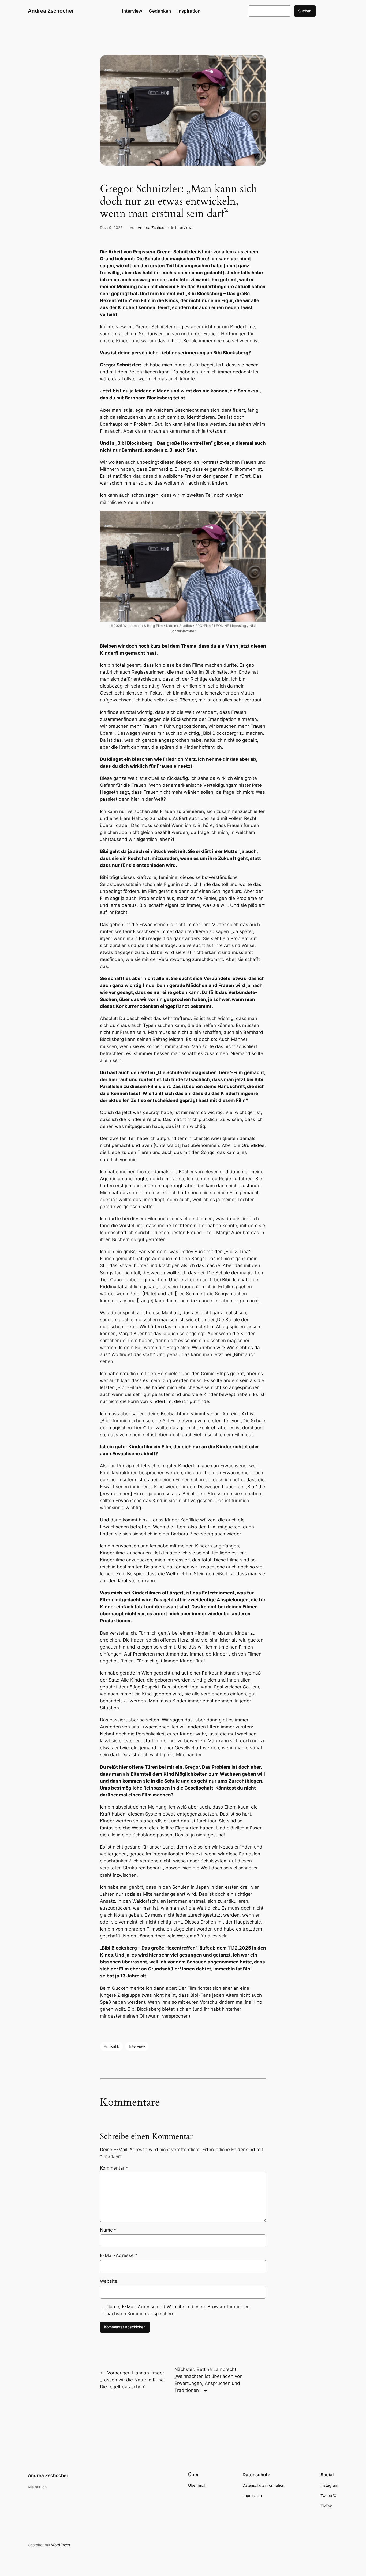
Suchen (305, 11)
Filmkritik (111, 2046)
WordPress (61, 2545)
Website (109, 2281)
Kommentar (114, 2168)
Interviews (184, 227)
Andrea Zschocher (51, 11)
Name (108, 2230)
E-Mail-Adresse (119, 2255)
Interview (137, 2046)
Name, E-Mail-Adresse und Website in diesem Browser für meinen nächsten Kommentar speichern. (178, 2310)
